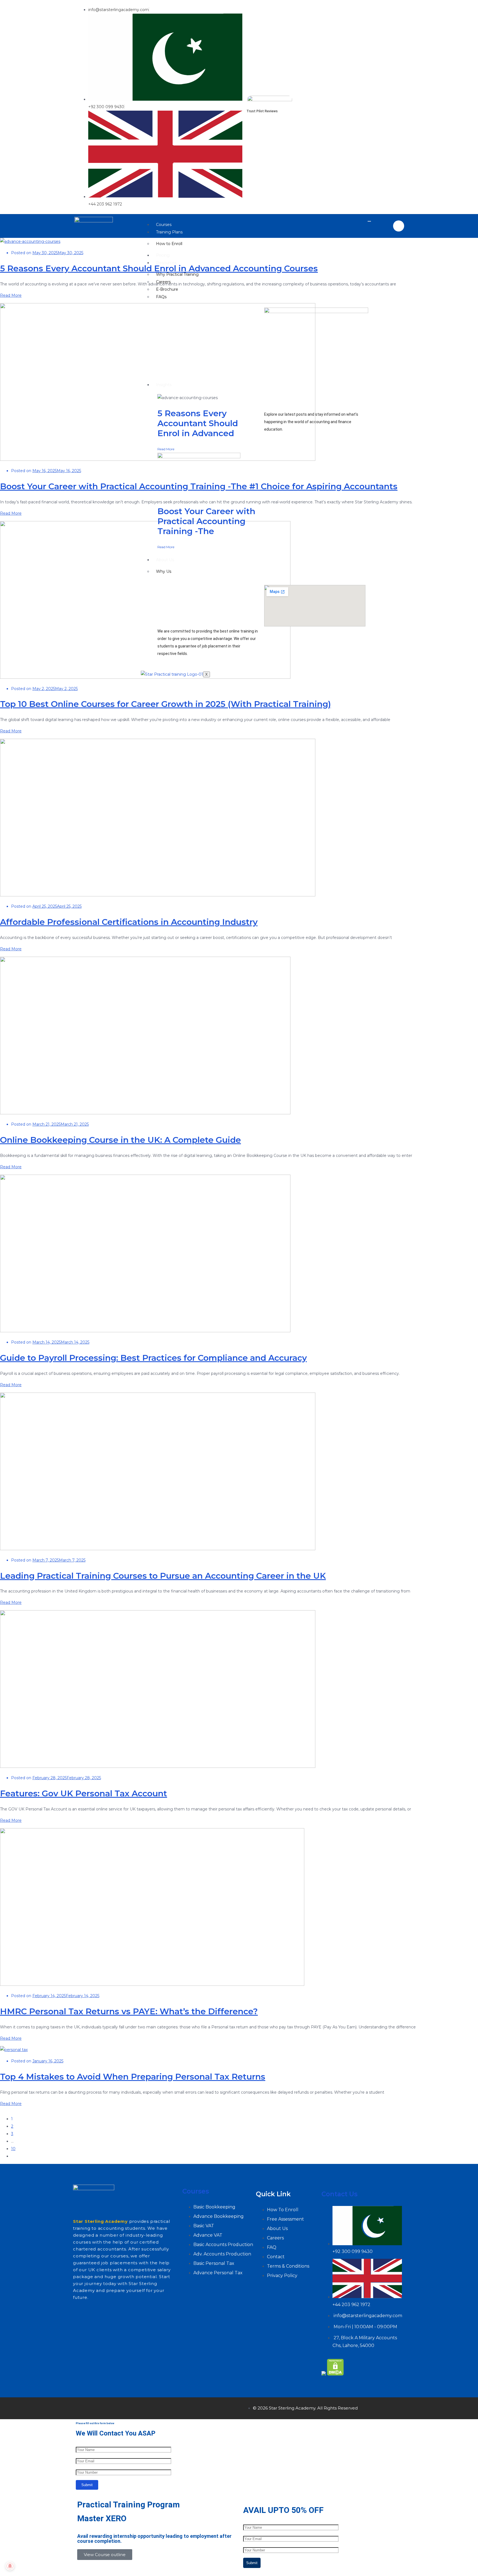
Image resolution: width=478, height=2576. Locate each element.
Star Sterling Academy (100, 2221)
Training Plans (169, 232)
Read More (166, 449)
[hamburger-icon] (369, 221)
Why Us (164, 571)
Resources (166, 263)
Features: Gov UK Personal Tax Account (84, 1793)
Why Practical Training (177, 274)
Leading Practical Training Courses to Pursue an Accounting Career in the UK (163, 1576)
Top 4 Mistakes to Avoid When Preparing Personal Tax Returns (133, 2077)
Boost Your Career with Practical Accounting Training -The (206, 521)
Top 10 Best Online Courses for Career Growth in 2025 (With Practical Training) (165, 704)
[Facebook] (83, 2407)
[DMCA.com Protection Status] (335, 2374)
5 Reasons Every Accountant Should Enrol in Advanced (198, 423)
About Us (165, 560)
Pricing (163, 255)
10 (13, 2149)
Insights (164, 385)
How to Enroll (169, 244)
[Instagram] (115, 2407)
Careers (163, 282)
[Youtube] (148, 2407)
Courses (164, 225)
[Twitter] (99, 2407)
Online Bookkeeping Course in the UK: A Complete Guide (120, 1140)
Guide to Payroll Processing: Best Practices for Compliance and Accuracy (153, 1358)
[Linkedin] (132, 2407)
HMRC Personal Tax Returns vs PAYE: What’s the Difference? (129, 2011)
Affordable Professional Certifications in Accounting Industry (129, 922)
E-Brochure (167, 289)
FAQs (161, 297)
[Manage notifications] (10, 2566)
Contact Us (339, 2194)
